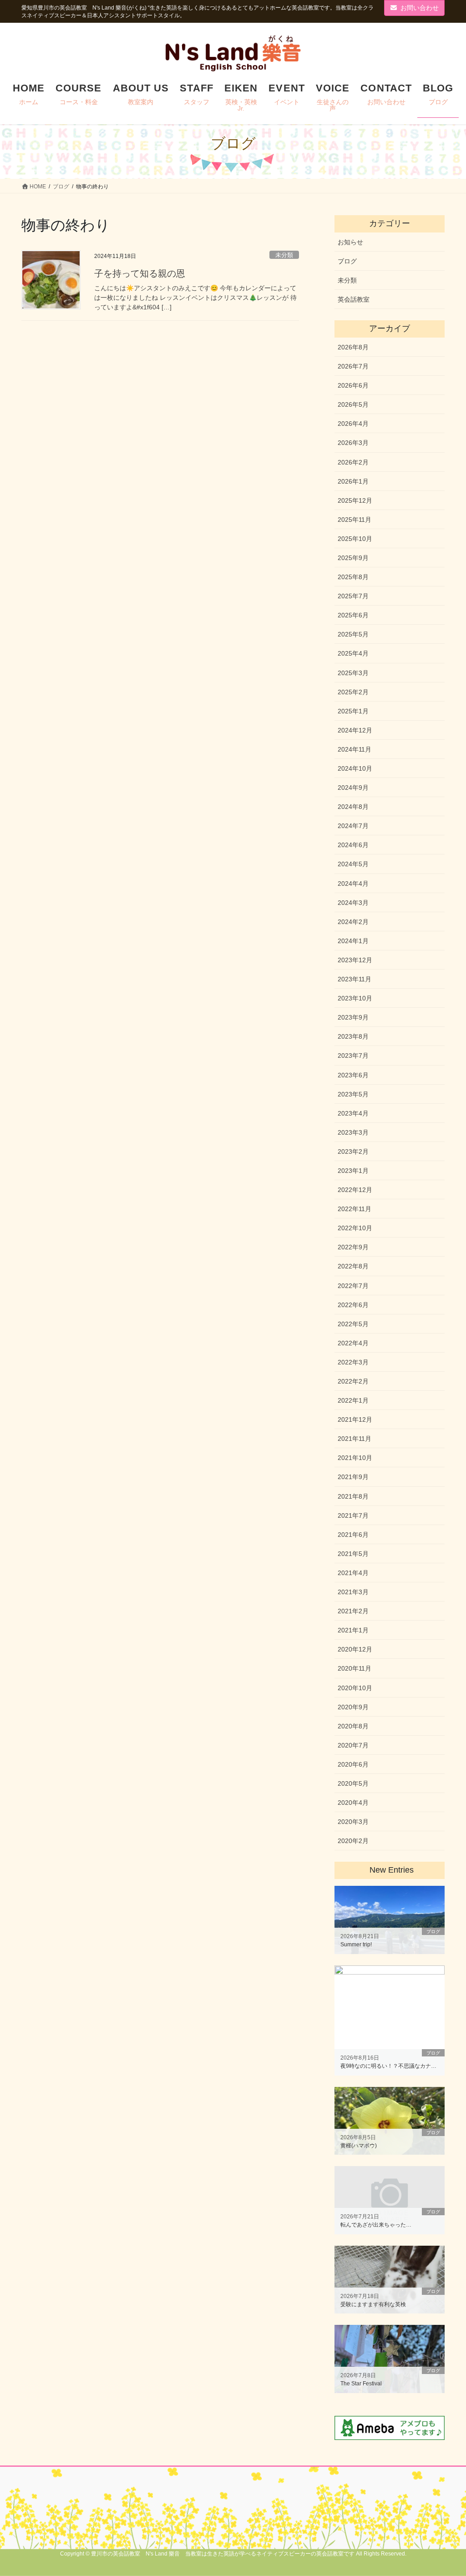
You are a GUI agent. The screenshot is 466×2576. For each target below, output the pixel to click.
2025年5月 (353, 634)
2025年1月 (353, 711)
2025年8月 (353, 577)
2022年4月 (353, 1343)
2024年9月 (353, 788)
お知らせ (350, 242)
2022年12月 (355, 1190)
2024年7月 (353, 826)
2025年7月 (353, 596)
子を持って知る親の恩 (140, 273)
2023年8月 (353, 1036)
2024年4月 (353, 884)
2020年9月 (353, 1707)
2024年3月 (353, 903)
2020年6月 (353, 1764)
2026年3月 (353, 443)
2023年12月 (355, 960)
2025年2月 (353, 692)
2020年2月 (353, 1841)
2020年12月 (355, 1649)
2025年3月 (353, 673)
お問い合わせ (420, 8)
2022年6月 (353, 1305)
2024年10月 (355, 768)
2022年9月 (353, 1247)
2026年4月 (353, 424)
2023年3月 (353, 1132)
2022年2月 (353, 1381)
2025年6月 (353, 615)
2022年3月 (353, 1362)
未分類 (284, 255)
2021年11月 (355, 1439)
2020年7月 (353, 1745)
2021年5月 (353, 1554)
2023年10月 (355, 998)
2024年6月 (353, 845)
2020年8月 (353, 1726)
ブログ (347, 261)
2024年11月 (355, 749)
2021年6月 (353, 1535)
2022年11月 (355, 1209)
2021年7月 (353, 1515)
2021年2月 (353, 1611)
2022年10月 (355, 1228)
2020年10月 (355, 1688)
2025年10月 (355, 539)
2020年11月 (355, 1668)
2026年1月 (353, 481)
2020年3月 (353, 1822)
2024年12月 (355, 730)
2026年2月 (353, 462)
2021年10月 (355, 1458)
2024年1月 (353, 941)
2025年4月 (353, 653)
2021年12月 (355, 1419)
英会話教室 (354, 299)
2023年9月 (353, 1017)
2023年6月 (353, 1075)
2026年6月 (353, 385)
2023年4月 (353, 1113)
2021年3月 (353, 1592)
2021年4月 (353, 1573)
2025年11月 (355, 520)
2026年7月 (353, 366)
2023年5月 (353, 1094)
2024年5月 (353, 864)
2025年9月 (353, 558)
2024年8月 (353, 807)
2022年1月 (353, 1400)
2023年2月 (353, 1152)
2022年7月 (353, 1286)
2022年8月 (353, 1266)
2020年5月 (353, 1783)
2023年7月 (353, 1056)
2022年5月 (353, 1324)
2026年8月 (353, 347)
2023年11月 (355, 979)
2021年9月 (353, 1477)
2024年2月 (353, 922)
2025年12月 (355, 500)
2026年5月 (353, 404)
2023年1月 (353, 1171)
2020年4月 (353, 1803)
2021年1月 (353, 1630)
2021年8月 (353, 1496)
